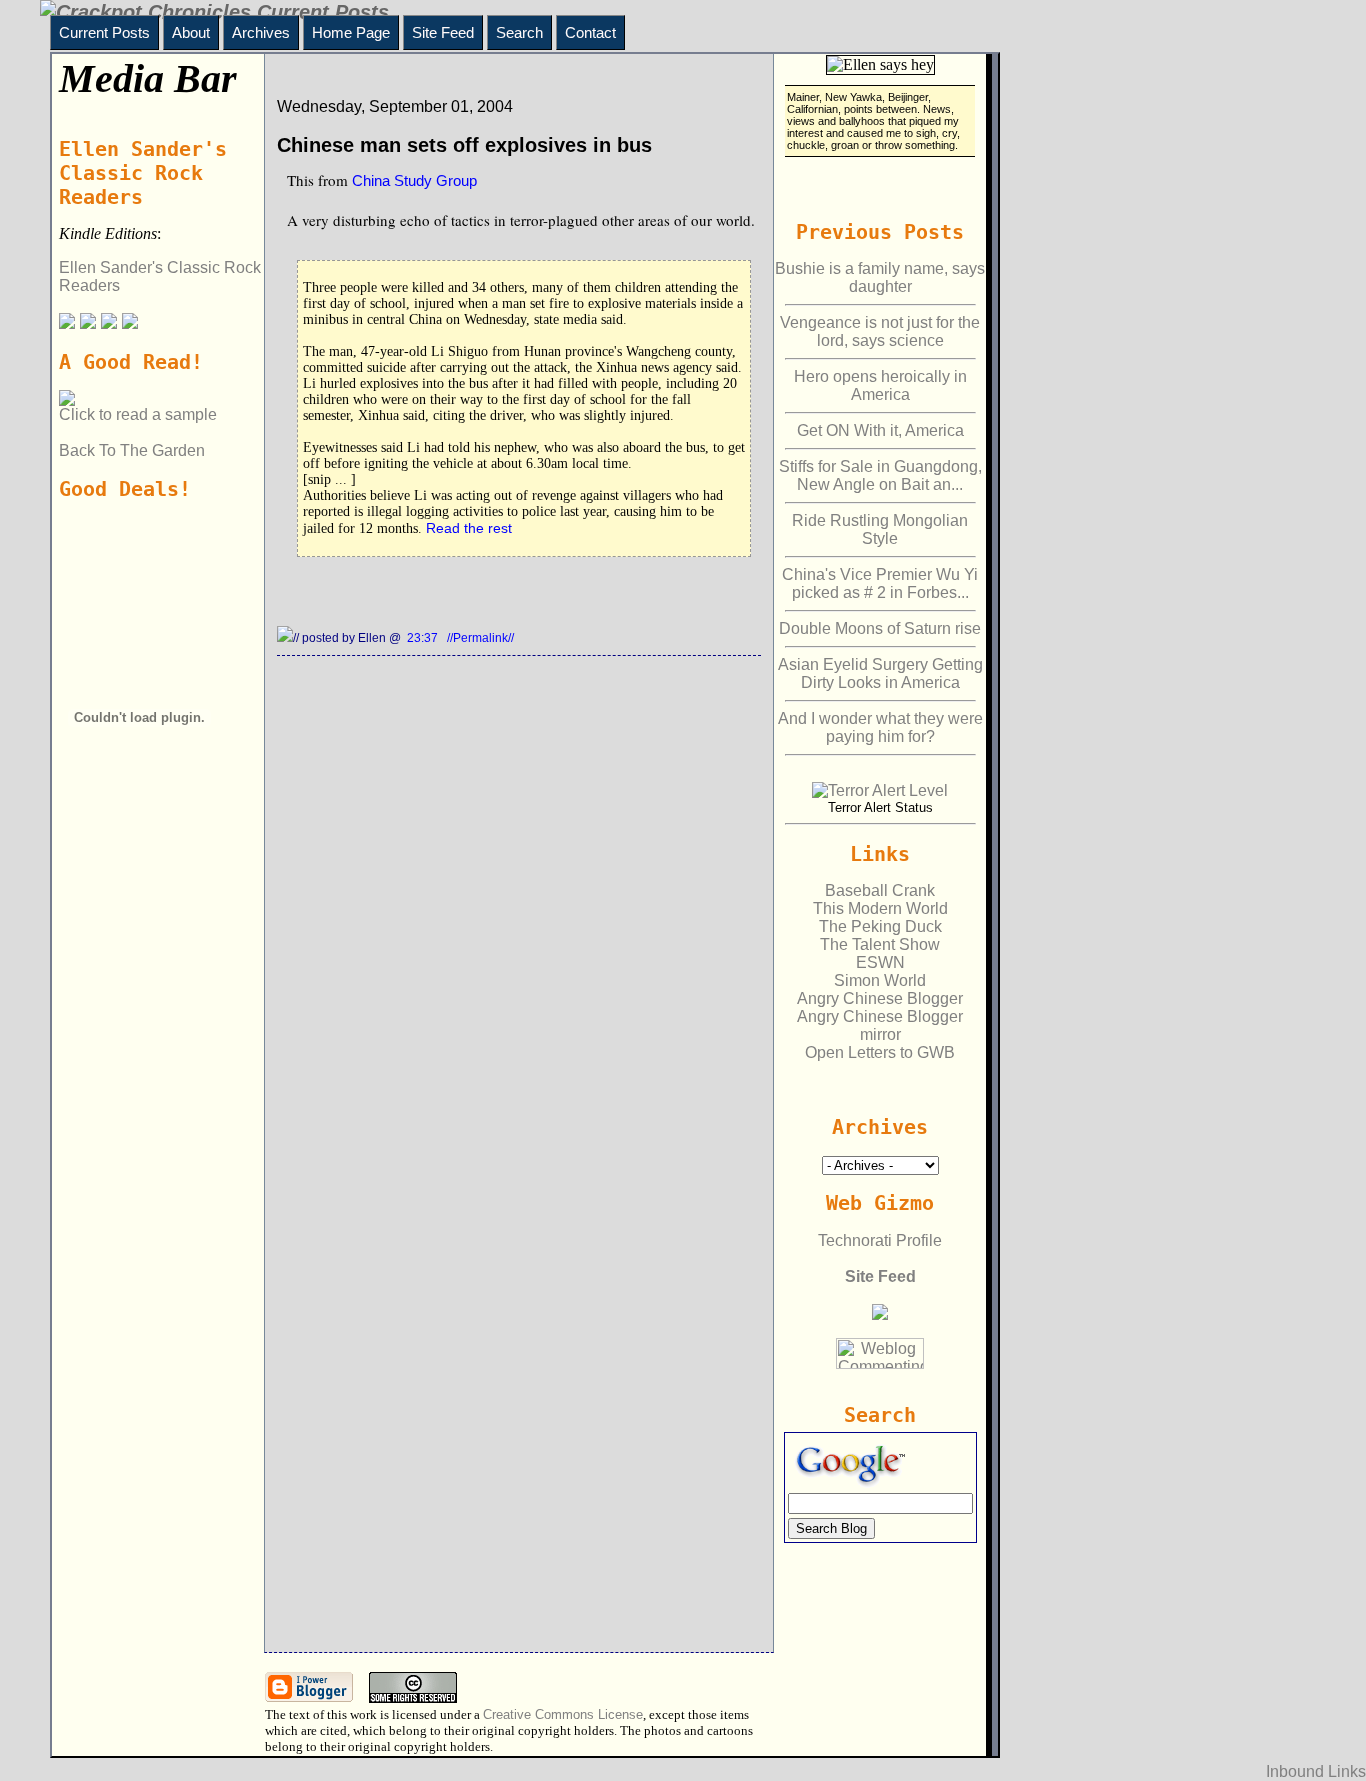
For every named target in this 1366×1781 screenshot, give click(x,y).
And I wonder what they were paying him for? (880, 727)
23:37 (424, 638)
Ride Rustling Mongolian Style (880, 529)
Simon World (880, 980)
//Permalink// (480, 638)
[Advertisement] (143, 1011)
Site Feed (443, 32)
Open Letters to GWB (880, 1052)
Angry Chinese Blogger (880, 998)
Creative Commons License (563, 1714)
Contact (590, 32)
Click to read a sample (138, 414)
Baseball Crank (880, 890)
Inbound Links (1316, 1771)
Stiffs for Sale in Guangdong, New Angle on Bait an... (880, 475)
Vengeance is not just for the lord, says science (880, 331)
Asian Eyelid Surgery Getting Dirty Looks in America (880, 673)
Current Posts (104, 32)
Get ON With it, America (880, 430)
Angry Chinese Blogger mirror (880, 1025)
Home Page (351, 32)
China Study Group (414, 180)
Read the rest (469, 528)
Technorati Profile (880, 1240)
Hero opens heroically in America (880, 385)
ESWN (880, 962)
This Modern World (880, 908)
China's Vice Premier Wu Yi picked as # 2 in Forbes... (880, 583)
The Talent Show (880, 944)
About (191, 32)
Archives (261, 32)
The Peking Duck (880, 926)
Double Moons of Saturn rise (880, 628)
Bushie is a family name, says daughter (880, 277)
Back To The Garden (132, 450)
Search (519, 32)
